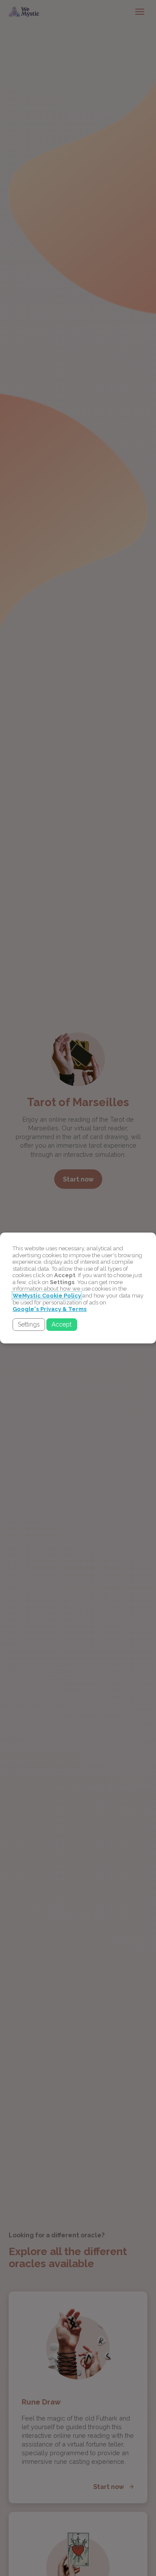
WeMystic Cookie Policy (47, 1296)
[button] (29, 1325)
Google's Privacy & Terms (50, 1309)
